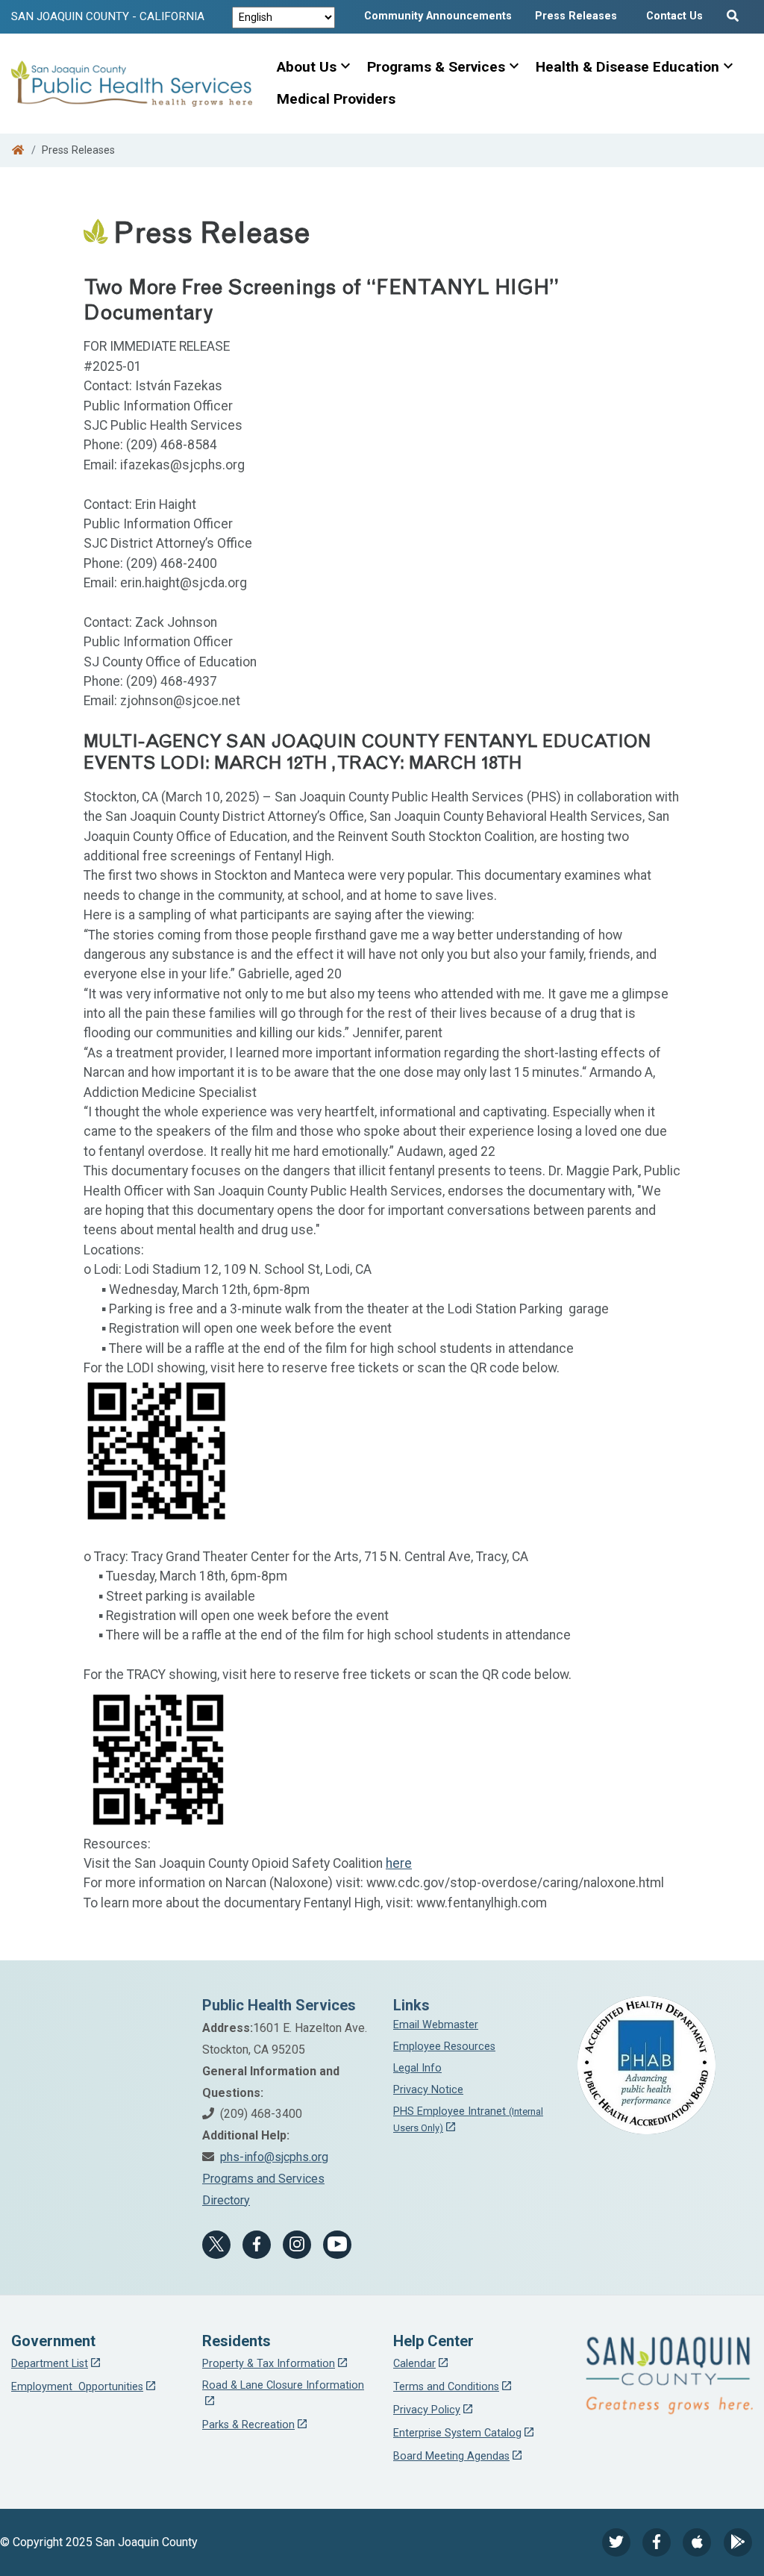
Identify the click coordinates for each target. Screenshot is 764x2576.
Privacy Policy (427, 2410)
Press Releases (576, 16)
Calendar (414, 2364)
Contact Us (674, 16)
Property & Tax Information (269, 2364)
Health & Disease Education (627, 67)
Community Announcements (438, 16)
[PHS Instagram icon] (297, 2245)
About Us (307, 67)
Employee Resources (444, 2047)
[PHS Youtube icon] (337, 2245)
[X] (216, 2245)
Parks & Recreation (248, 2425)
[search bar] (735, 13)
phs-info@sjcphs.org (274, 2157)
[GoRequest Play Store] (738, 2542)
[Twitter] (616, 2542)
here (399, 1863)
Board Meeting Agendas (451, 2456)
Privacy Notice (428, 2090)
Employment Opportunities (77, 2387)
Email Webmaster (436, 2025)
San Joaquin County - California (108, 16)
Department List (50, 2364)
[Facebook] (257, 2245)
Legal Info (417, 2068)
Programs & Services (436, 67)
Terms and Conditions (446, 2387)
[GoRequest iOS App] (697, 2542)
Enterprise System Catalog (457, 2433)
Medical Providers (336, 99)
